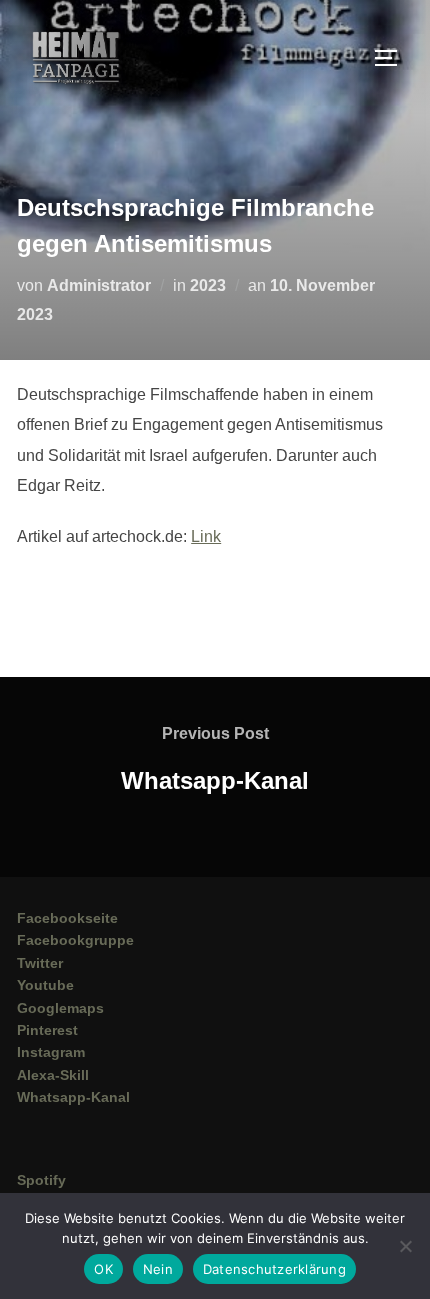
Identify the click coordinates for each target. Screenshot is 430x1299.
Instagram (51, 1052)
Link (206, 536)
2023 (208, 285)
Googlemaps (60, 1008)
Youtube (45, 985)
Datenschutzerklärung (274, 1269)
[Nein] (405, 1246)
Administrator (99, 285)
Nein (158, 1269)
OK (103, 1269)
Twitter (40, 963)
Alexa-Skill (53, 1075)
